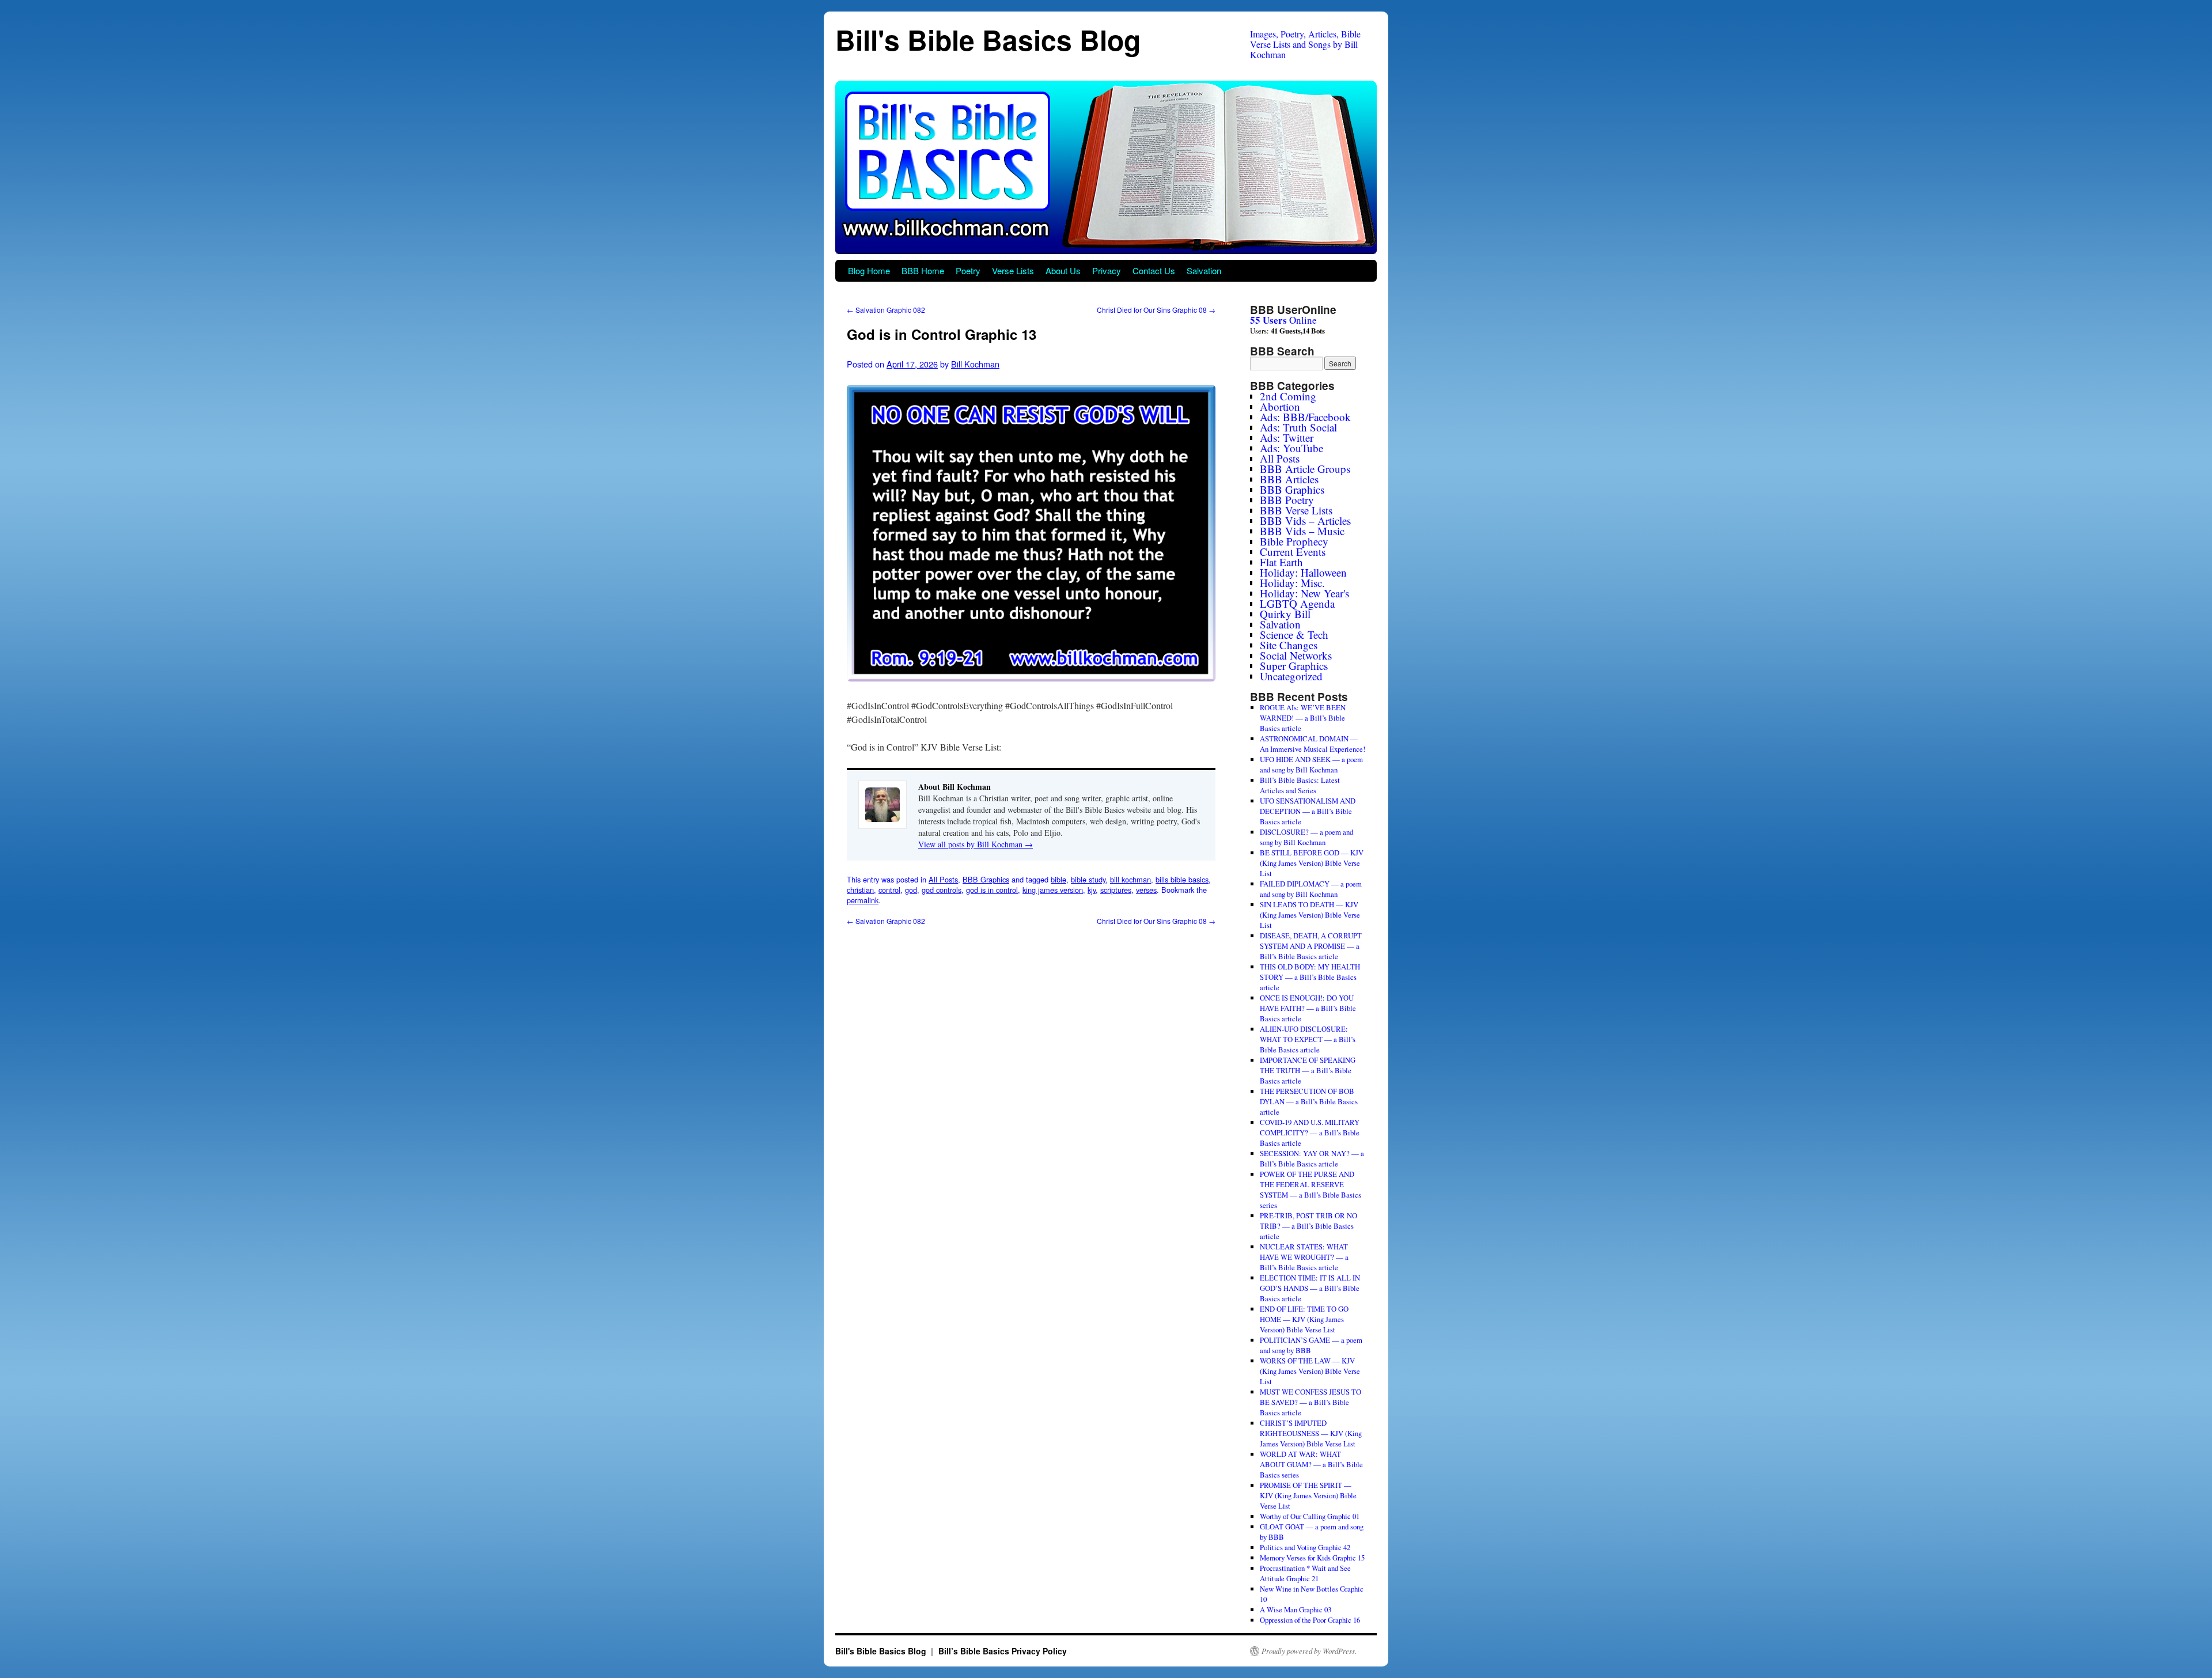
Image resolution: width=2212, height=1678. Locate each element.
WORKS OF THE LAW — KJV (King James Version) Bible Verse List (1310, 1371)
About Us (1063, 270)
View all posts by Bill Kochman (976, 844)
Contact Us (1154, 270)
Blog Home (869, 270)
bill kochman (1130, 879)
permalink (863, 900)
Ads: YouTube (1291, 448)
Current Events (1293, 552)
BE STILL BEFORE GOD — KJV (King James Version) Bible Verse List (1312, 863)
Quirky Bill (1285, 614)
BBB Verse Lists (1296, 510)
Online (1283, 320)
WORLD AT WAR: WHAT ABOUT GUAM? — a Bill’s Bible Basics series (1311, 1464)
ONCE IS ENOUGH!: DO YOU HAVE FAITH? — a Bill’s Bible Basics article (1308, 1008)
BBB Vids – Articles (1305, 520)
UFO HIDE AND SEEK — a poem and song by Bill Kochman (1311, 764)
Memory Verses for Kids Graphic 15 (1312, 1558)
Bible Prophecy (1294, 541)
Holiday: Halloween (1303, 572)
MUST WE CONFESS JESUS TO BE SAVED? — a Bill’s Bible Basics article (1310, 1402)
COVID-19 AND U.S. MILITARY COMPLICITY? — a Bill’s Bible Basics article (1310, 1132)
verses (1146, 890)
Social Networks (1296, 655)
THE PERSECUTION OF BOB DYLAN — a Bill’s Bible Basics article (1309, 1101)
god (911, 890)
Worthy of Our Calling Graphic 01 (1310, 1516)
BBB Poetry (1287, 500)
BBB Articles (1289, 479)
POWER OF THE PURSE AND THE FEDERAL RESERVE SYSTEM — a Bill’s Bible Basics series (1310, 1190)
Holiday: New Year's (1304, 593)
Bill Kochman (975, 364)
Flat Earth (1281, 562)
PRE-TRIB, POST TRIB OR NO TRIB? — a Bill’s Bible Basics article (1308, 1226)
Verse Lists (1013, 270)
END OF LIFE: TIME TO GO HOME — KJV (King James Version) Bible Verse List (1304, 1319)
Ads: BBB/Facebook (1305, 417)
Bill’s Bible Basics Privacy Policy (1003, 1651)
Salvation (1204, 270)
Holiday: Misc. (1292, 583)
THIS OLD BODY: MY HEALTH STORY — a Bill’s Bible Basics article (1310, 977)
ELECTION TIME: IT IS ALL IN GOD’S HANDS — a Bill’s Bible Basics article (1310, 1288)
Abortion (1280, 406)
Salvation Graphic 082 (886, 310)
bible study (1088, 879)
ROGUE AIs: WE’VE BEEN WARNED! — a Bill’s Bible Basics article (1303, 718)
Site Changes (1289, 645)
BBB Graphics (986, 879)
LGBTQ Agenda (1297, 603)
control (889, 890)
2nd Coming (1288, 396)
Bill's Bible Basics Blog (988, 39)
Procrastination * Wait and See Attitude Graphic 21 (1305, 1573)
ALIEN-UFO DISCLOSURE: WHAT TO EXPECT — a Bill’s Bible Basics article (1308, 1039)
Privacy (1107, 270)
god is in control (992, 890)
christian (860, 890)
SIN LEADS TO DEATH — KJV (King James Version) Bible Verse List (1310, 915)
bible (1058, 879)
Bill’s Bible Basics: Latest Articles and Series (1300, 785)
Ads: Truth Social (1298, 427)
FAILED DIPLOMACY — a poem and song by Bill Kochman (1311, 889)
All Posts (943, 879)
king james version (1053, 890)
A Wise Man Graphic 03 (1296, 1609)
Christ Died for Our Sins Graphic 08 (1156, 310)
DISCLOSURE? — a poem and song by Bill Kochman (1306, 837)
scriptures (1116, 890)
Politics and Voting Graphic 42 (1305, 1547)
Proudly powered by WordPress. (1309, 1651)
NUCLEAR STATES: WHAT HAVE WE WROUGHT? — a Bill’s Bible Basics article (1304, 1257)
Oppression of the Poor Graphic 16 (1310, 1620)
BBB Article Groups (1305, 469)
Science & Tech (1294, 635)
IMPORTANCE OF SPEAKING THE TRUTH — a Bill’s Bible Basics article (1308, 1070)
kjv (1092, 890)
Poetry (968, 270)
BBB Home (923, 270)
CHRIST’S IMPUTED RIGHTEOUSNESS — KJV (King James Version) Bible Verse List (1311, 1433)
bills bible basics (1182, 879)
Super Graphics (1294, 666)
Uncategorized (1291, 676)
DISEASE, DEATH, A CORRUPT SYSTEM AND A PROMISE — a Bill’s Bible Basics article (1311, 946)
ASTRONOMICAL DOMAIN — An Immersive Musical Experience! (1313, 744)
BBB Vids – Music (1302, 531)
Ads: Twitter (1287, 438)
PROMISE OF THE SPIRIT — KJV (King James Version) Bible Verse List (1308, 1495)
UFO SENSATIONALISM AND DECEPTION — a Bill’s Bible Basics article (1308, 811)
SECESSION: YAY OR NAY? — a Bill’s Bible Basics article (1312, 1158)
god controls (942, 890)
